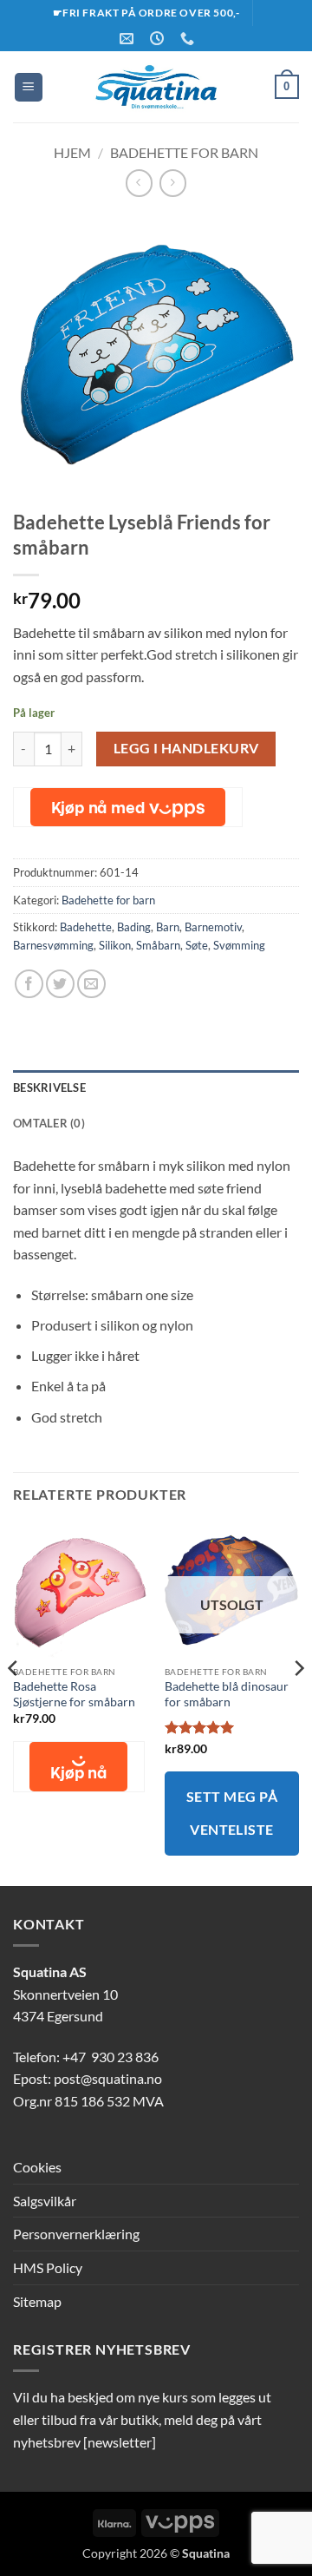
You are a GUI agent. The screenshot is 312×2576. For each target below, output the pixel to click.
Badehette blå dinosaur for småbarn (227, 1694)
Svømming (239, 945)
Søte (197, 945)
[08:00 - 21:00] (159, 39)
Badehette (86, 927)
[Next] (298, 1702)
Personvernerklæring (76, 2234)
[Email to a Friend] (91, 984)
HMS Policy (48, 2267)
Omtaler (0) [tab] (49, 1123)
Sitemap (37, 2301)
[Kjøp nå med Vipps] (128, 807)
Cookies (37, 2167)
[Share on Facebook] (29, 984)
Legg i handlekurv (186, 748)
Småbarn (158, 945)
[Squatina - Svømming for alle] (156, 87)
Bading (134, 927)
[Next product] (139, 183)
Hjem (72, 152)
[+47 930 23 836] (189, 39)
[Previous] (14, 1702)
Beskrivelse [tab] (49, 1088)
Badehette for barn (184, 152)
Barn (168, 927)
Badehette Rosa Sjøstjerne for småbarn (74, 1694)
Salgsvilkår (45, 2201)
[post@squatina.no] (129, 39)
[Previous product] (173, 183)
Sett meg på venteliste (232, 1813)
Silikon (115, 945)
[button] (29, 87)
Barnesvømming (53, 945)
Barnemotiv (213, 927)
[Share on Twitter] (60, 984)
